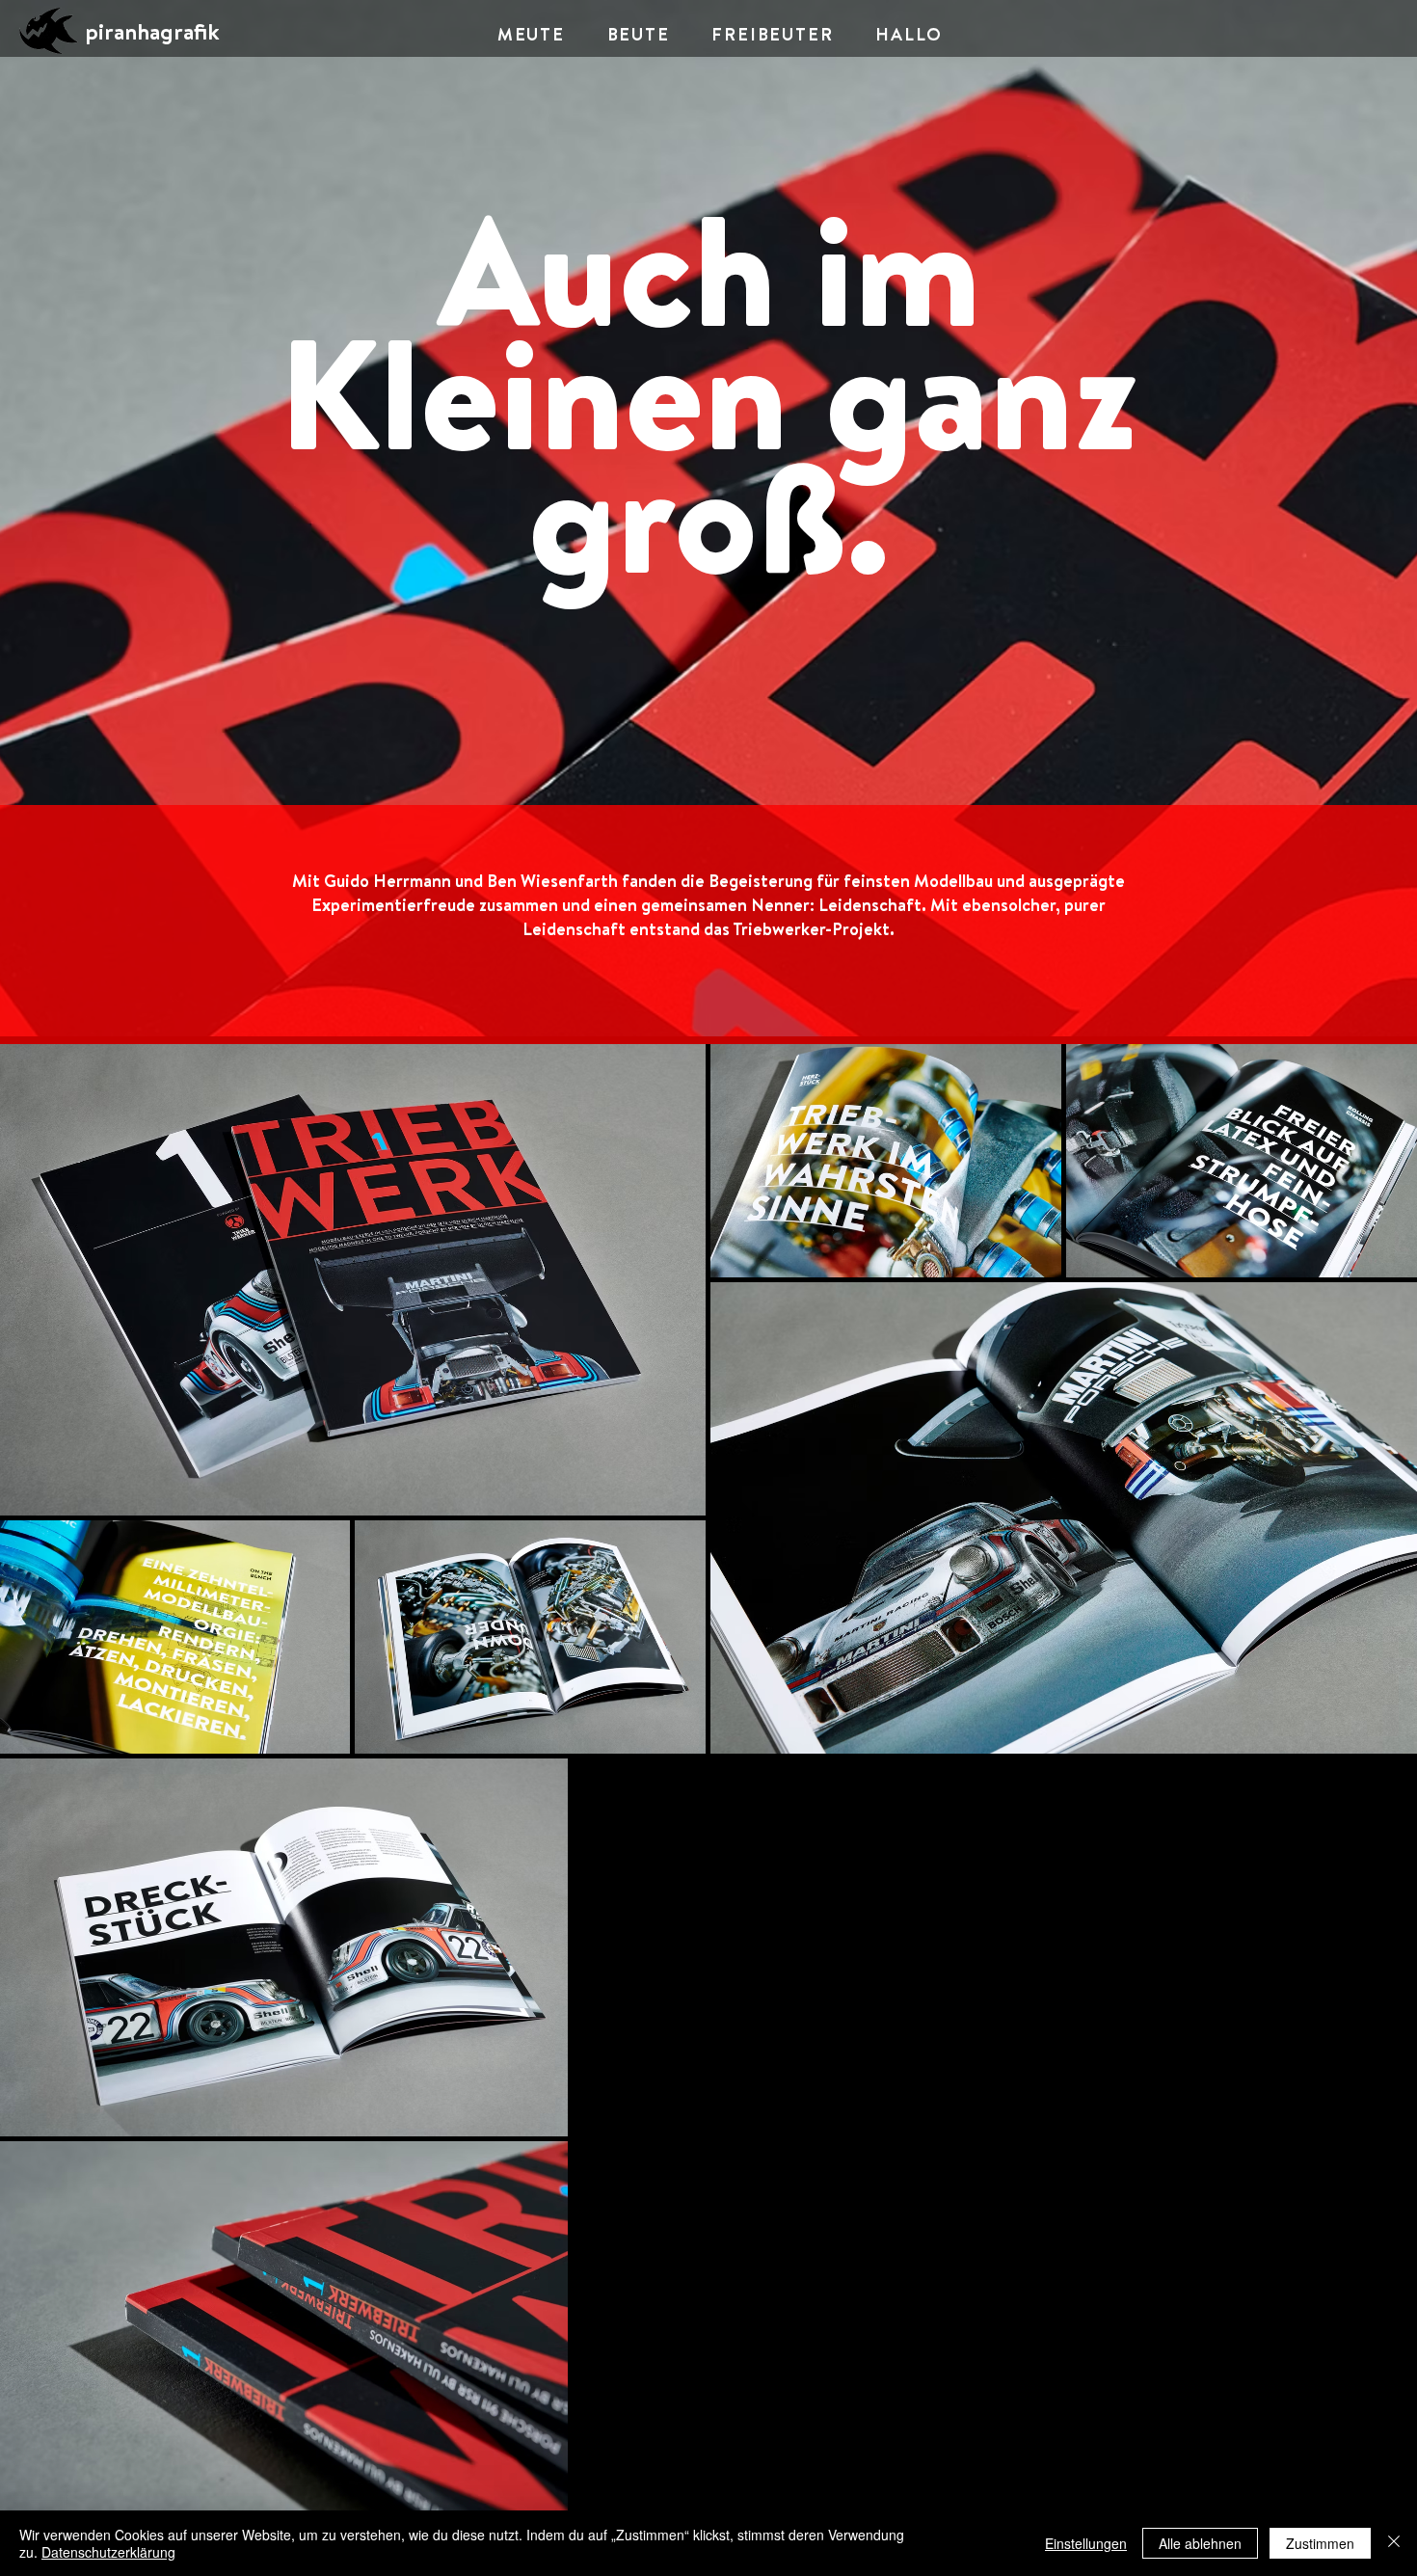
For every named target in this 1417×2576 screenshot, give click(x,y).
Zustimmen (1320, 2543)
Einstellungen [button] (1086, 2543)
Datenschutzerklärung (108, 2552)
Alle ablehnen (1200, 2543)
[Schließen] (1394, 2543)
